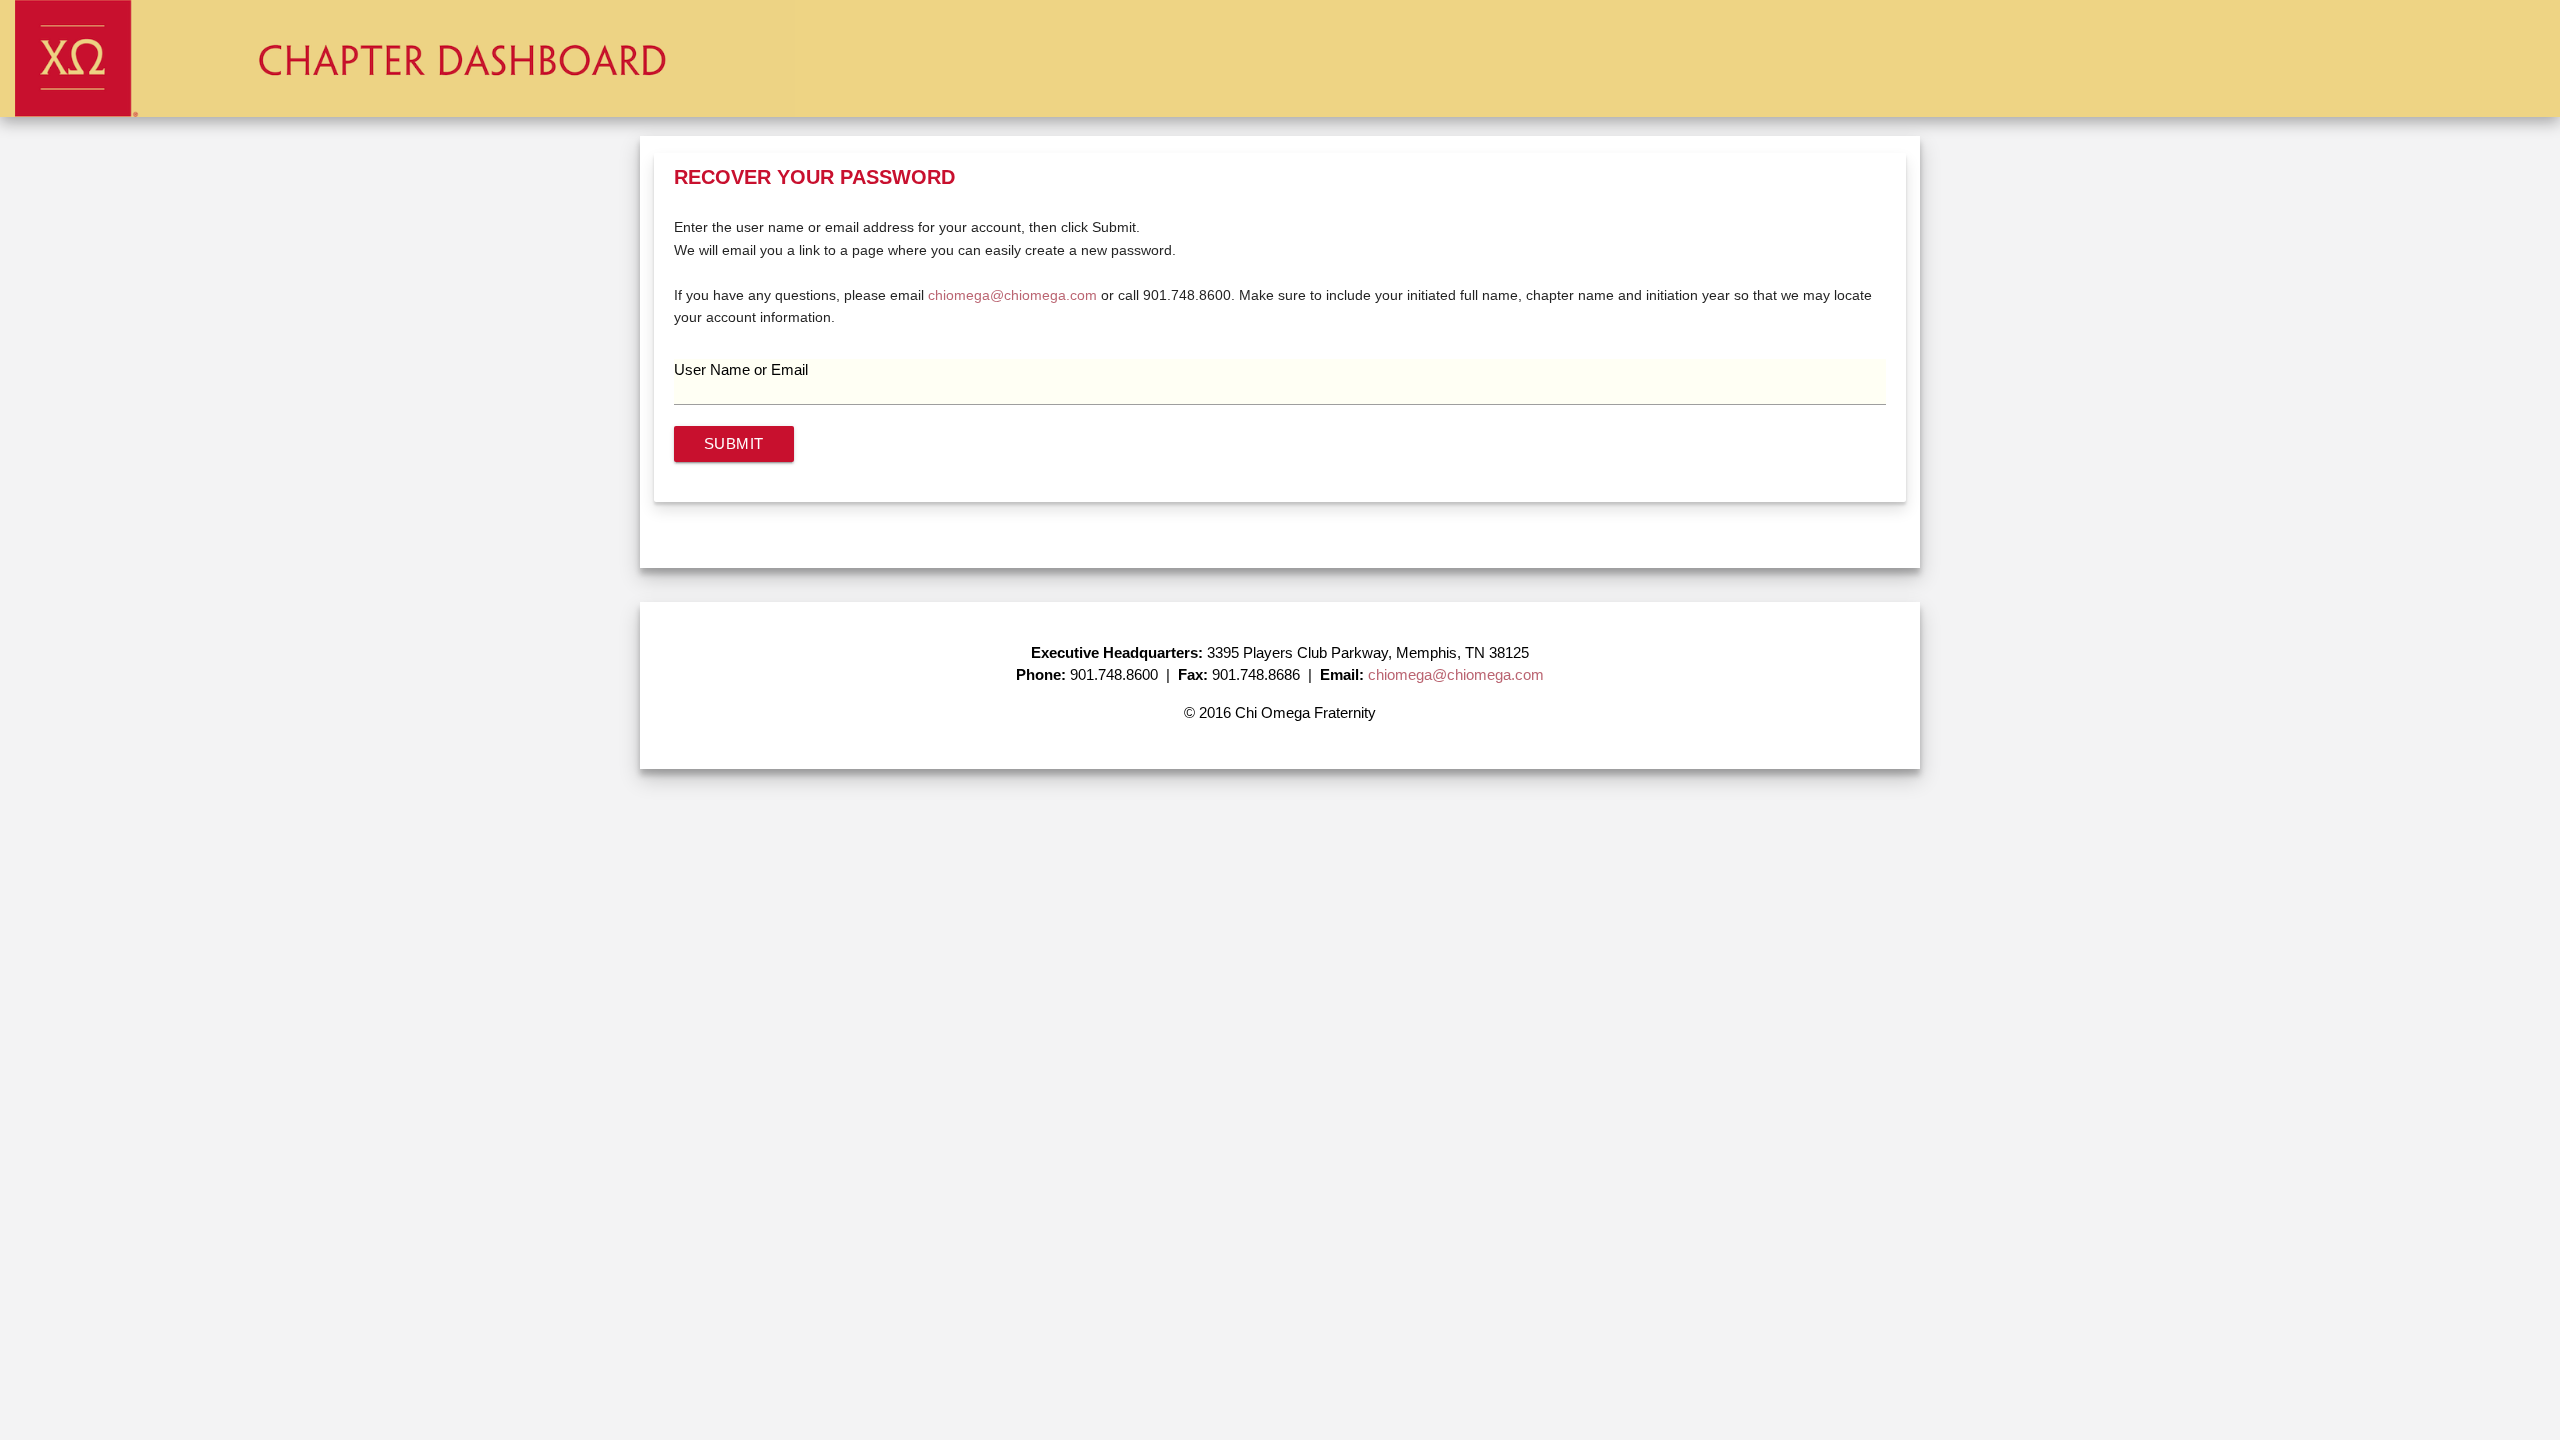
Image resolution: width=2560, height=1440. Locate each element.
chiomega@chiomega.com (1012, 295)
